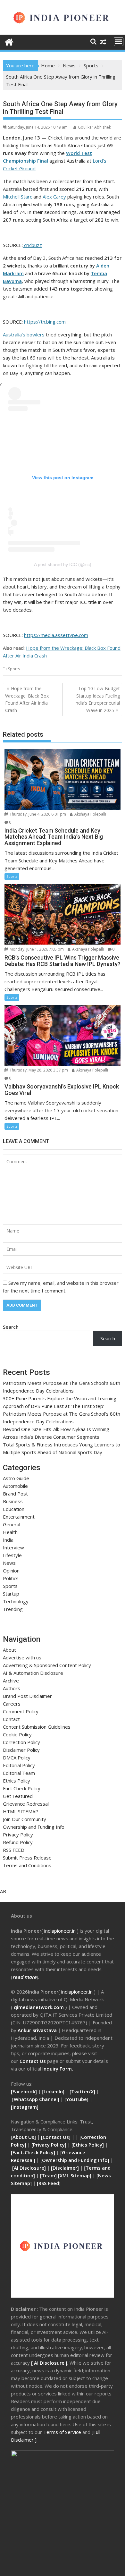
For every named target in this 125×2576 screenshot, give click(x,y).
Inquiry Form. (58, 2069)
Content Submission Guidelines (37, 1727)
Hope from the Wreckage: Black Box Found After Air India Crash (27, 699)
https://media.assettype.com (56, 635)
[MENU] (119, 42)
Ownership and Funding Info (34, 1827)
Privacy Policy (18, 1835)
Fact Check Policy (22, 1788)
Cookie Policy (17, 1734)
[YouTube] (76, 2099)
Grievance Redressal (26, 1804)
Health (10, 1532)
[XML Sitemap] (75, 2175)
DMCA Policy (17, 1758)
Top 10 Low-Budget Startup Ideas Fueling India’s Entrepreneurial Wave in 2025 (97, 699)
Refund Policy (18, 1842)
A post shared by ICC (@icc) (63, 564)
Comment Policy (21, 1711)
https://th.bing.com (45, 322)
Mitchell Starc (18, 197)
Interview (13, 1547)
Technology (16, 1601)
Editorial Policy (19, 1765)
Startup (11, 1594)
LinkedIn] (54, 2091)
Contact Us (33, 2061)
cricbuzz (32, 245)
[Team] (48, 2175)
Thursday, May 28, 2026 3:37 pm (38, 1070)
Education (14, 1509)
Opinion (11, 1571)
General (12, 1524)
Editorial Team (19, 1773)
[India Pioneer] (9, 41)
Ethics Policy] (88, 2145)
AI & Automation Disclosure (33, 1673)
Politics (11, 1578)
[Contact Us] (56, 2137)
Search (11, 1327)
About (9, 1650)
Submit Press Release (27, 1858)
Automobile (15, 1486)
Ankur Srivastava (38, 2030)
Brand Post (15, 1494)
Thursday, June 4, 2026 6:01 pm (37, 814)
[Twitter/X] (83, 2091)
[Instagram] (25, 2107)
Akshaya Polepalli (90, 814)
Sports (14, 669)
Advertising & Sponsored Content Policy (47, 1665)
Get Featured (18, 1796)
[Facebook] (24, 2091)
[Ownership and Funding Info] (75, 2160)
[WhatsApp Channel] (36, 2099)
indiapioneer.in (60, 1931)
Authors (12, 1688)
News (9, 1563)
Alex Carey (54, 197)
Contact (11, 1719)
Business (13, 1501)
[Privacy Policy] (49, 2145)
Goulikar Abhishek (94, 127)
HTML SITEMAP (21, 1811)
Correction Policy (21, 1742)
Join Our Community (25, 1819)
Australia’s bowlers (24, 335)
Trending (13, 1609)
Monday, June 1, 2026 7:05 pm (36, 949)
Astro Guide (16, 1478)
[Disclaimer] (65, 2168)
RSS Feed (49, 2183)
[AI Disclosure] (28, 2168)
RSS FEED (14, 1850)
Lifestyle (12, 1555)
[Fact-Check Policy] (34, 2152)
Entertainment (19, 1517)
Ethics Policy (17, 1781)
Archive (11, 1681)
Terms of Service (63, 2432)
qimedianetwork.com (39, 2007)
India (8, 1540)
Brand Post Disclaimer (27, 1696)
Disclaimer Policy (21, 1750)
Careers (12, 1704)
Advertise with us (22, 1657)
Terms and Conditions (27, 1865)
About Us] (25, 2137)
